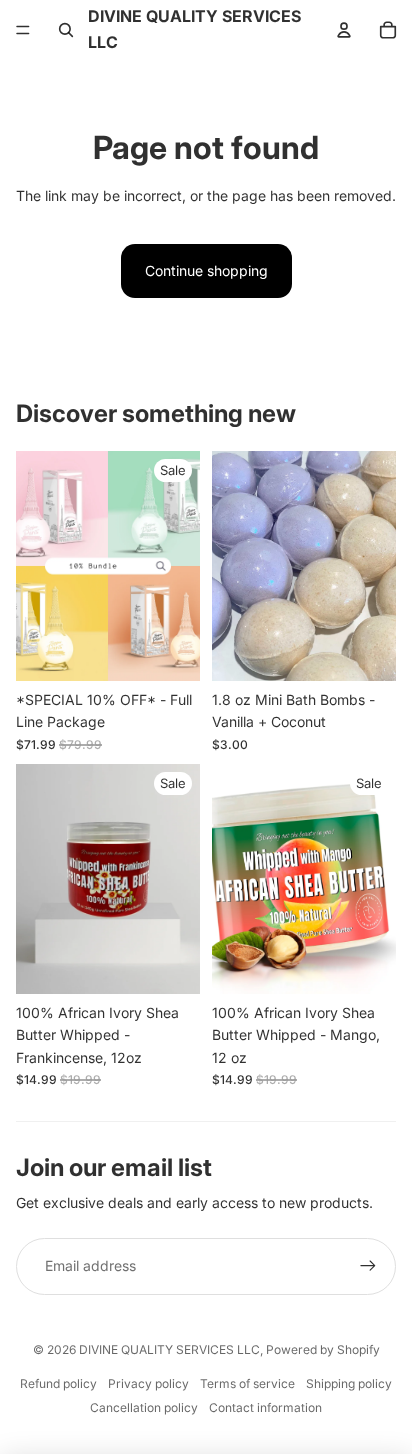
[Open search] (66, 30)
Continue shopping (206, 270)
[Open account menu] (344, 30)
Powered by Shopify (323, 1349)
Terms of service (247, 1383)
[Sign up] (368, 1266)
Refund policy (58, 1383)
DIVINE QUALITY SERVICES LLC (169, 1349)
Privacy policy (148, 1383)
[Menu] (23, 30)
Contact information (265, 1407)
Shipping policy (349, 1383)
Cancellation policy (144, 1407)
